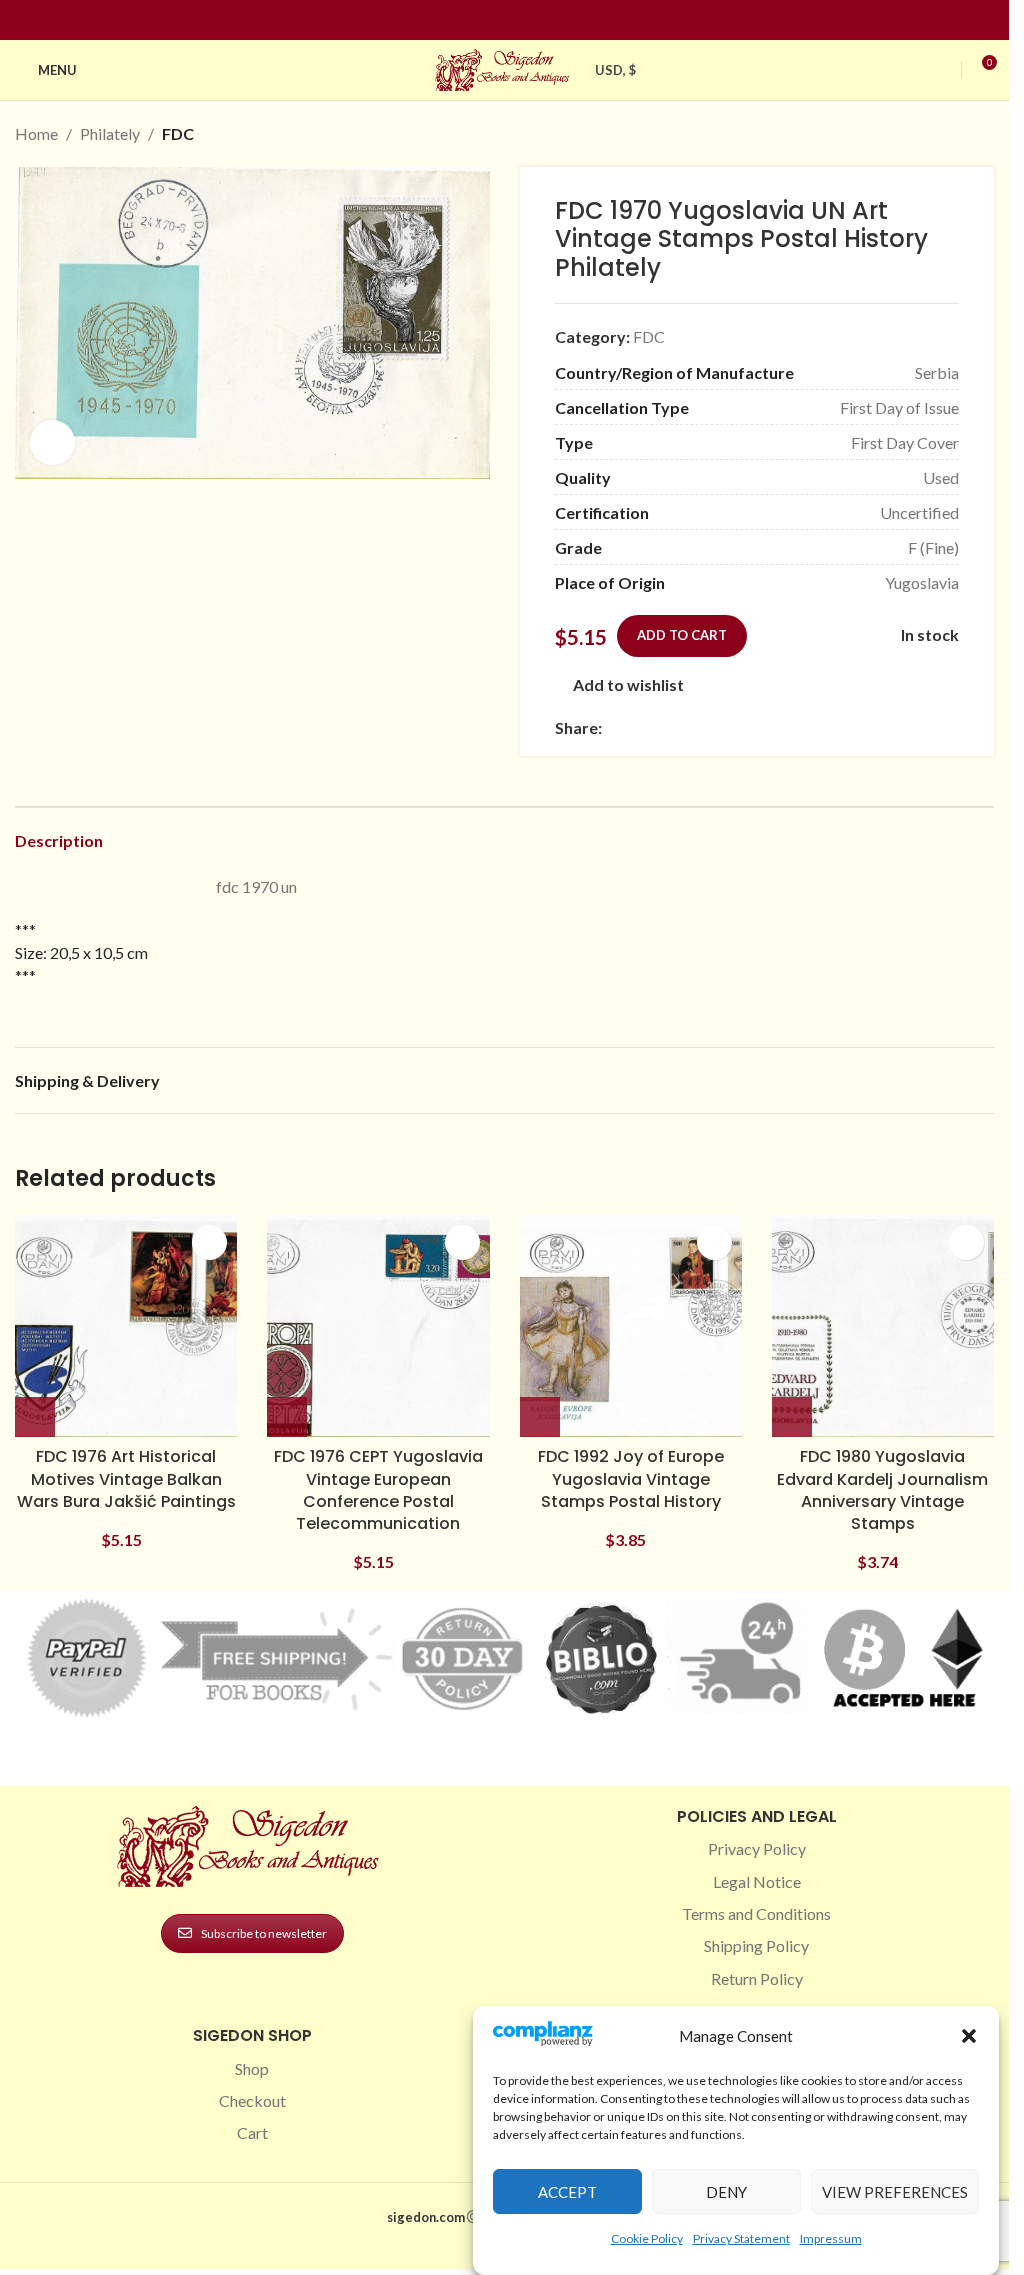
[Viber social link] (830, 727)
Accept (567, 2192)
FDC (178, 133)
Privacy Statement (741, 2238)
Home (36, 133)
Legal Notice (757, 1881)
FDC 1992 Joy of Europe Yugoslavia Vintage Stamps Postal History (631, 1479)
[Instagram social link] (493, 20)
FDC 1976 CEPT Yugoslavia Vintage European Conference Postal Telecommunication (378, 1490)
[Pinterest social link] (517, 20)
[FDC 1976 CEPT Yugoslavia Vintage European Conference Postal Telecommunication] (378, 1326)
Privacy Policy (757, 1848)
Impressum (831, 2238)
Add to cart (682, 635)
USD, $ (616, 70)
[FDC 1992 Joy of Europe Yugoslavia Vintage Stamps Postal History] (631, 1326)
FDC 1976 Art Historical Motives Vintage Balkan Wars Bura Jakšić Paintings (126, 1479)
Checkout (252, 2100)
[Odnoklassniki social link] (734, 727)
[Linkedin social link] (541, 20)
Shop (252, 2068)
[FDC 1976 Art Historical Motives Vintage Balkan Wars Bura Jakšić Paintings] (126, 1326)
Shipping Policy (756, 1945)
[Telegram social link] (806, 727)
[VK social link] (782, 727)
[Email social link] (662, 727)
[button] (969, 2036)
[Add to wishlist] (209, 1242)
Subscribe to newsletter (264, 1933)
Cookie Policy (647, 2238)
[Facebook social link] (469, 20)
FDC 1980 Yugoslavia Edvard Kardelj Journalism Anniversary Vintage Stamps (882, 1490)
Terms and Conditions (756, 1913)
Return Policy (757, 1978)
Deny (726, 2192)
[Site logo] (505, 67)
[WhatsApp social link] (758, 727)
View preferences (895, 2192)
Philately (110, 133)
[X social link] (638, 727)
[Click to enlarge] (52, 442)
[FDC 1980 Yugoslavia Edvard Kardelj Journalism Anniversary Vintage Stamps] (883, 1326)
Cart (252, 2132)
